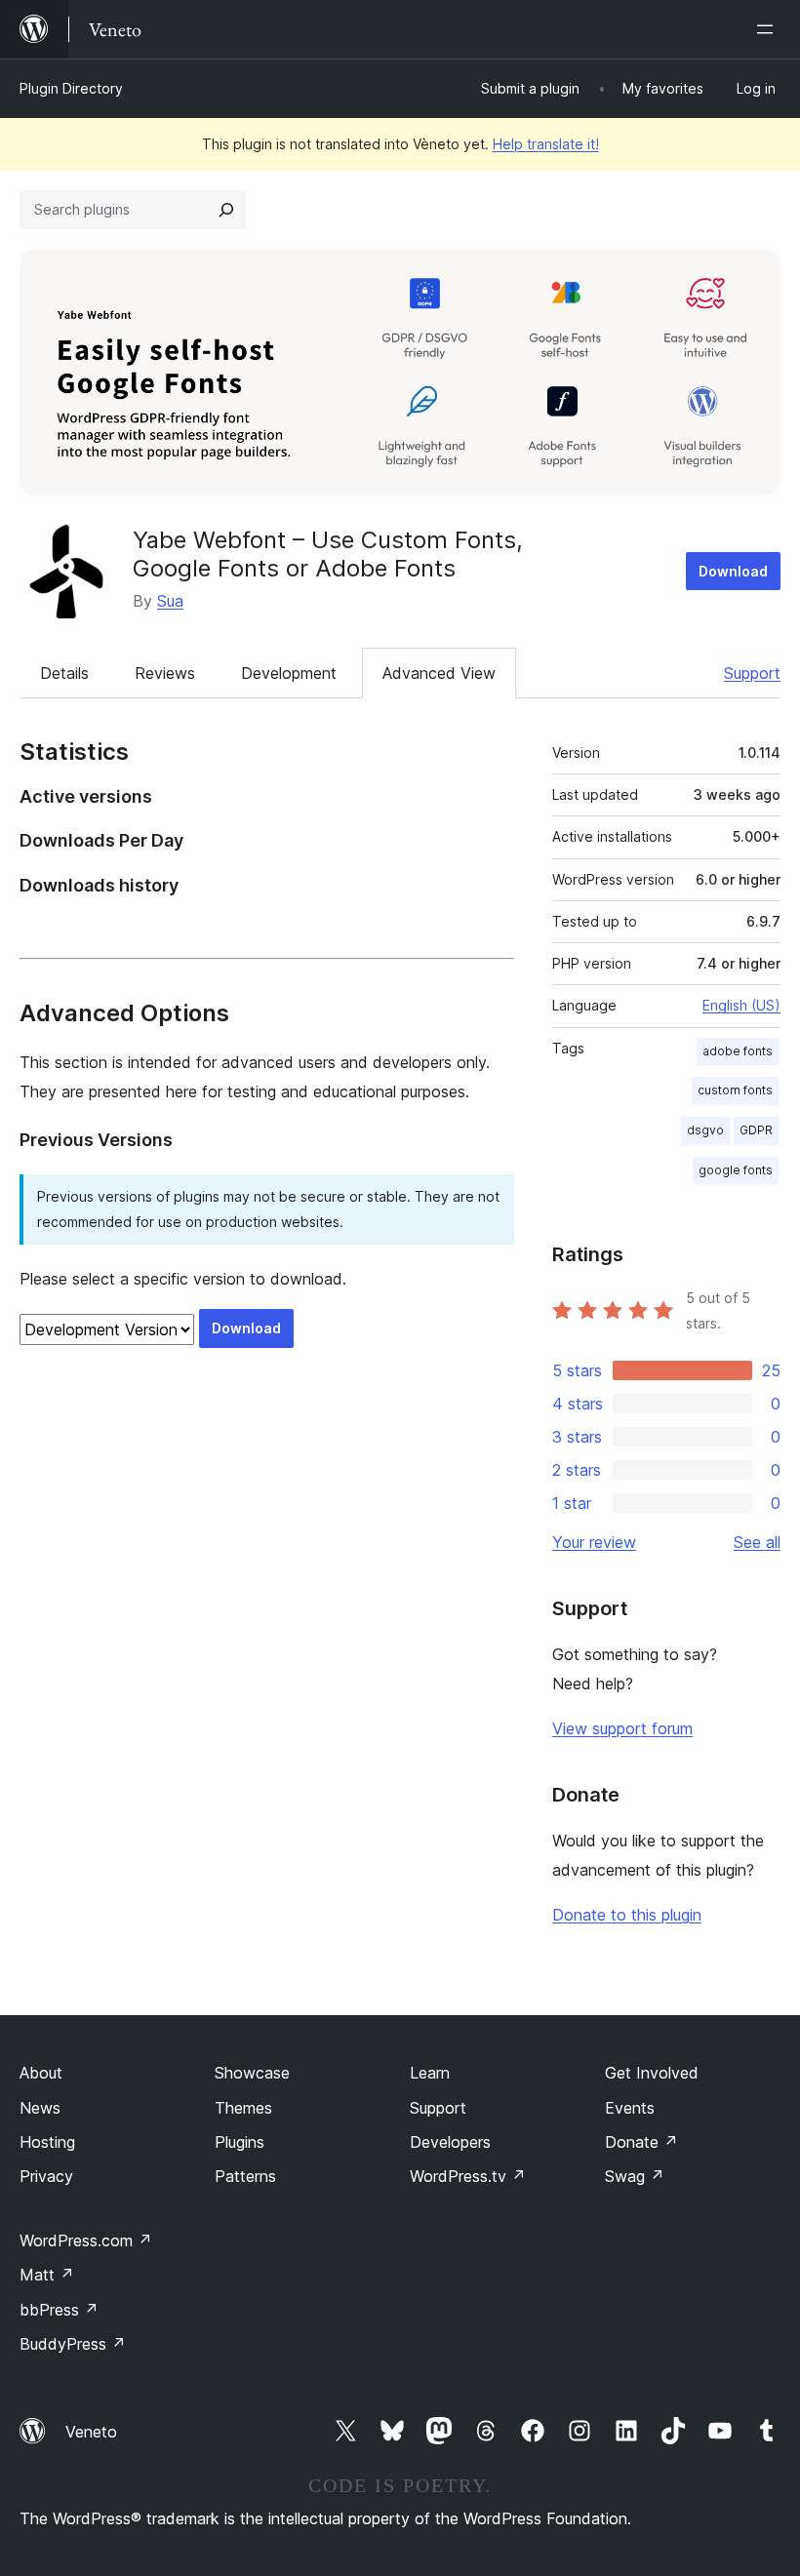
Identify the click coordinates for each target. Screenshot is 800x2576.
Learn (430, 2073)
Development (289, 673)
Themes (243, 2108)
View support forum (622, 1728)
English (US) (741, 1005)
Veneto (91, 2432)
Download (733, 571)
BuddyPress (73, 2344)
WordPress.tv (468, 2176)
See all (757, 1542)
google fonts (736, 1170)
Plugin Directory (71, 88)
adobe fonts (738, 1051)
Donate (641, 2142)
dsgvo (705, 1130)
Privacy (46, 2176)
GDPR (756, 1130)
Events (630, 2108)
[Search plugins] (226, 210)
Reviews (165, 673)
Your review (594, 1542)
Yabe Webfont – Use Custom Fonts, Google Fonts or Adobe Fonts (328, 554)
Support (752, 673)
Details (64, 673)
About (41, 2073)
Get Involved (652, 2073)
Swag (635, 2176)
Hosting (47, 2142)
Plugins (240, 2142)
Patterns (245, 2176)
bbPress (59, 2310)
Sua (170, 601)
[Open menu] (769, 29)
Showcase (252, 2073)
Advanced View (439, 673)
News (40, 2108)
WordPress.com (86, 2240)
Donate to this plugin (627, 1915)
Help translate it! (546, 144)
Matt (47, 2275)
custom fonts (735, 1090)
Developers (450, 2142)
